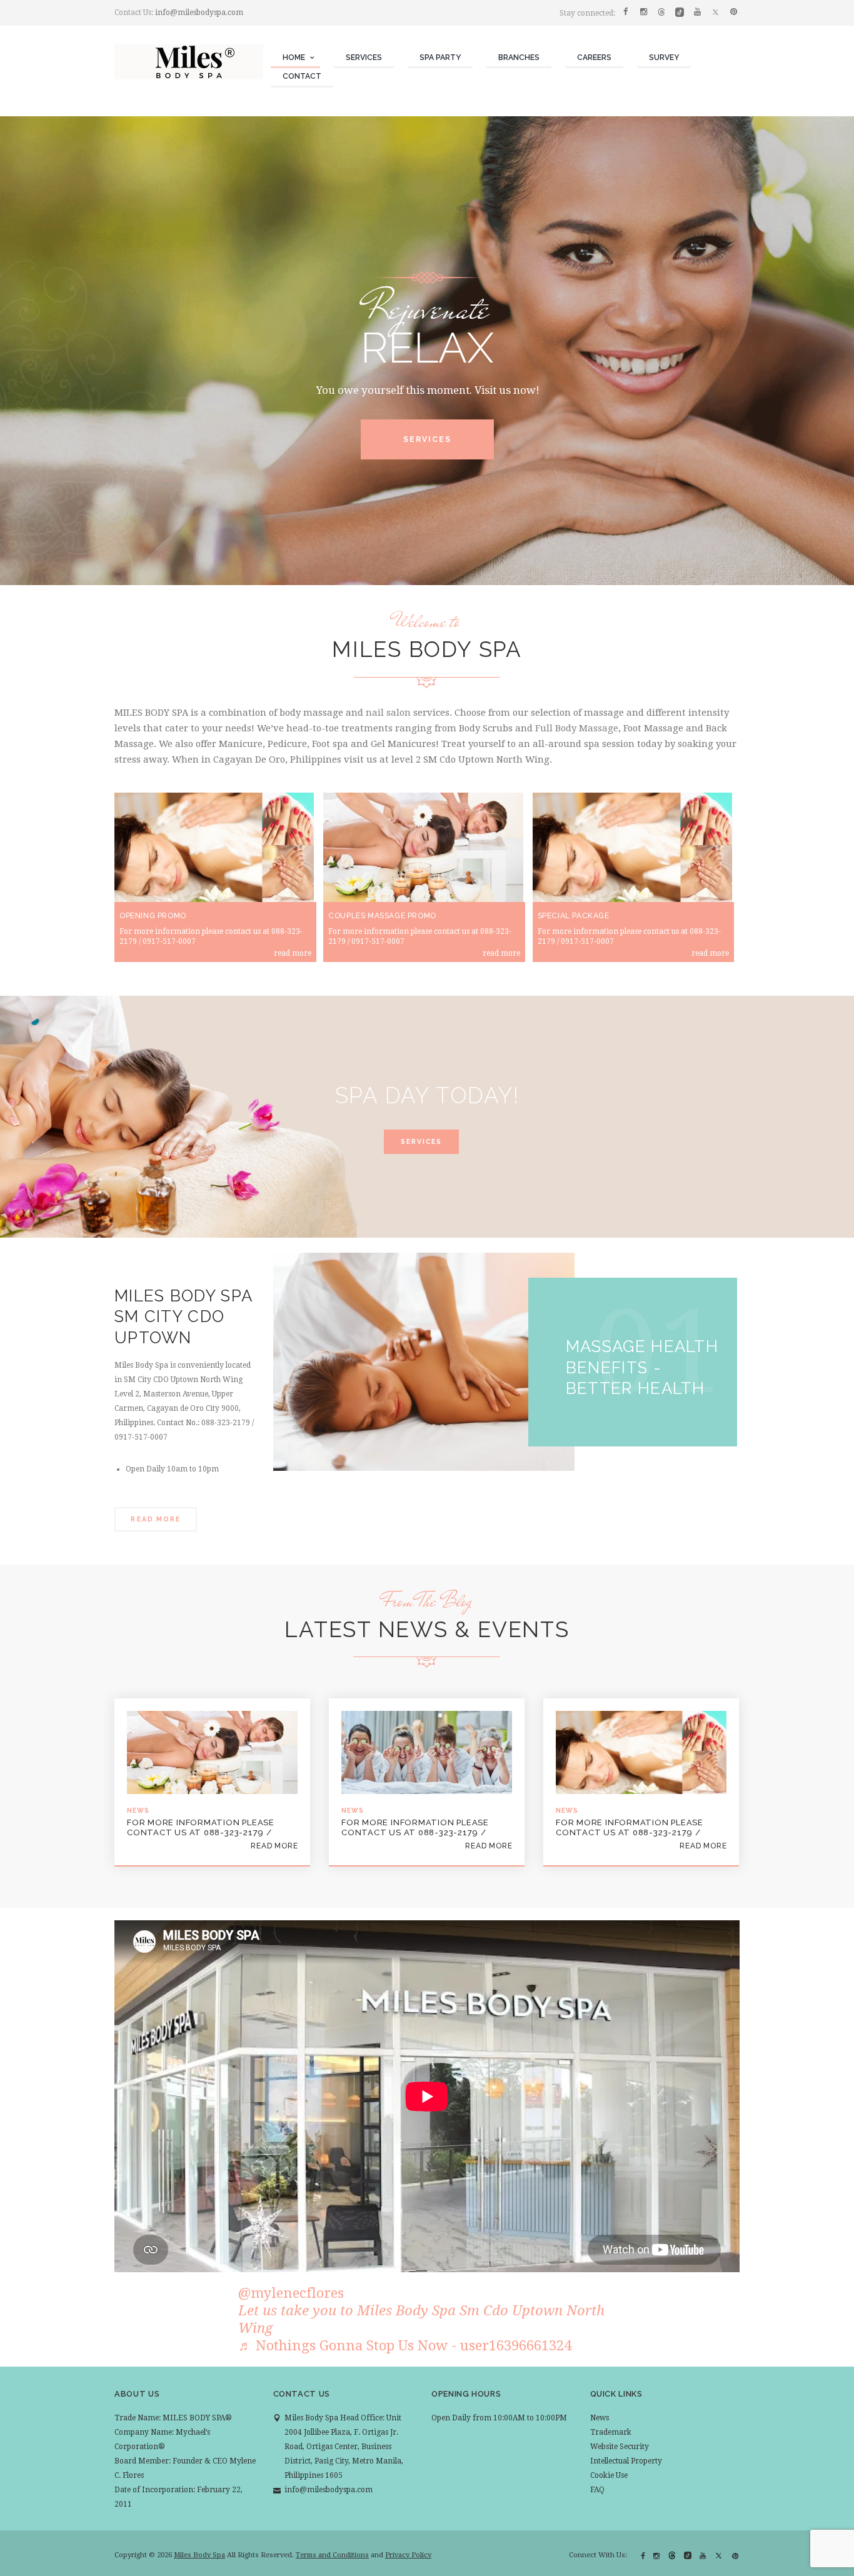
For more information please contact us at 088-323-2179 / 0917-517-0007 (201, 1827)
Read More (155, 1519)
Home (294, 58)
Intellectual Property (626, 2461)
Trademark (611, 2432)
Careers (594, 58)
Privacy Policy (408, 2555)
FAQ (597, 2490)
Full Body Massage (577, 728)
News (600, 2418)
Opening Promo (153, 916)
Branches (519, 58)
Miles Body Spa (199, 2555)
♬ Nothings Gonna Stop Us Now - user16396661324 (405, 2345)
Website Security (620, 2447)
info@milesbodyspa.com (199, 13)
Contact (302, 76)
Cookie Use (609, 2475)
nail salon (388, 713)
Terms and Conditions (332, 2555)
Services (364, 58)
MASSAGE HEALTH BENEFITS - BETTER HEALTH (642, 1367)
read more (293, 953)
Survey (664, 58)
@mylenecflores (291, 2293)
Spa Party (440, 58)
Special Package (574, 916)
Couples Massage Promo (382, 916)
